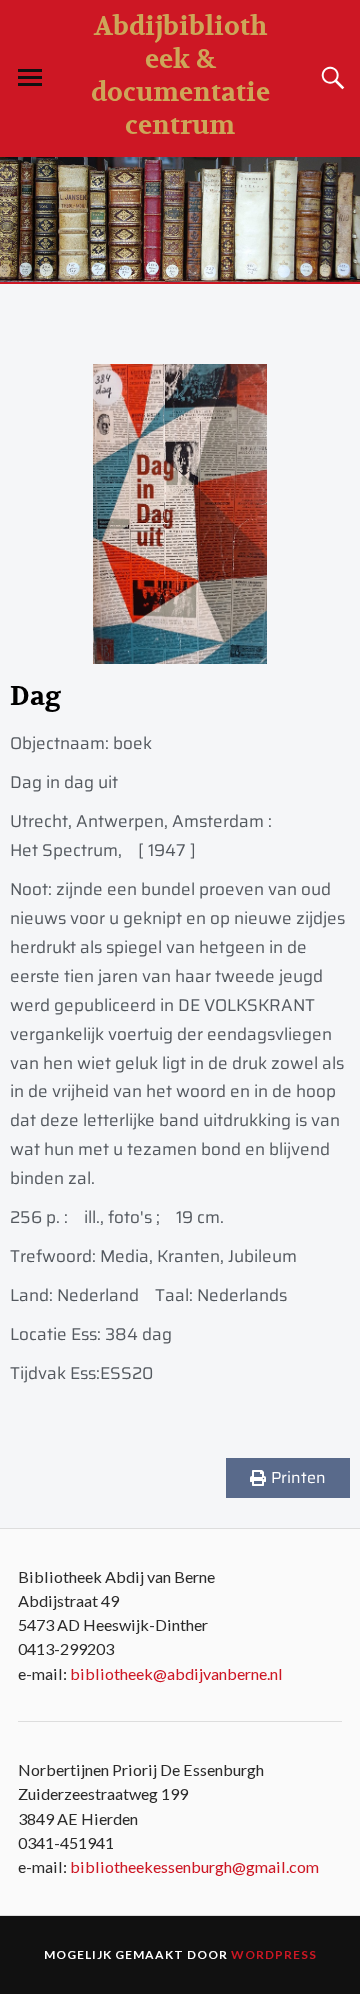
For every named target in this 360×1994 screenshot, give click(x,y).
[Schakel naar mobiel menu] (30, 78)
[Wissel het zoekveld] (330, 78)
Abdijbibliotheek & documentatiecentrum (180, 76)
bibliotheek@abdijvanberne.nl (176, 1673)
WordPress (274, 1954)
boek (132, 743)
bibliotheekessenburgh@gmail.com (194, 1866)
